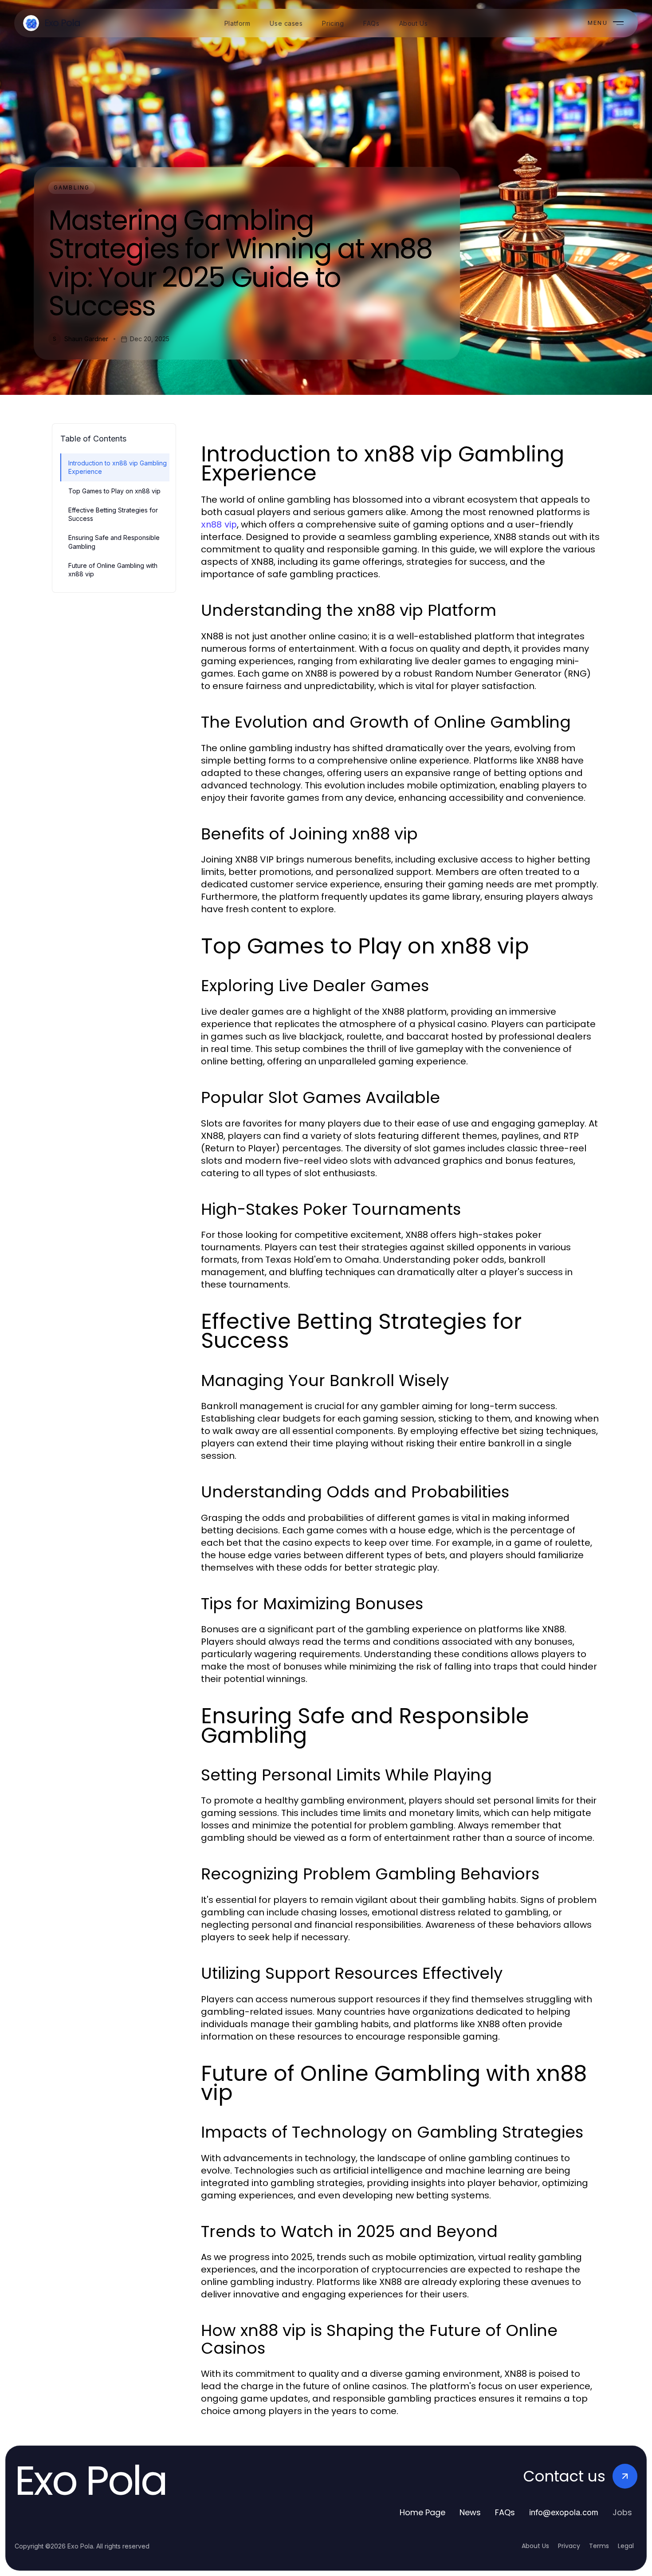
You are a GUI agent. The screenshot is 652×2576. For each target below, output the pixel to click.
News (470, 2512)
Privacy (569, 2546)
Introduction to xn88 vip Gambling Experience (118, 467)
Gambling (72, 187)
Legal (626, 2546)
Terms (599, 2546)
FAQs (505, 2512)
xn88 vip (219, 524)
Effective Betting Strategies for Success (113, 514)
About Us (535, 2546)
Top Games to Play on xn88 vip (114, 491)
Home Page (422, 2512)
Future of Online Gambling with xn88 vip (113, 570)
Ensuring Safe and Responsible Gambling (114, 542)
